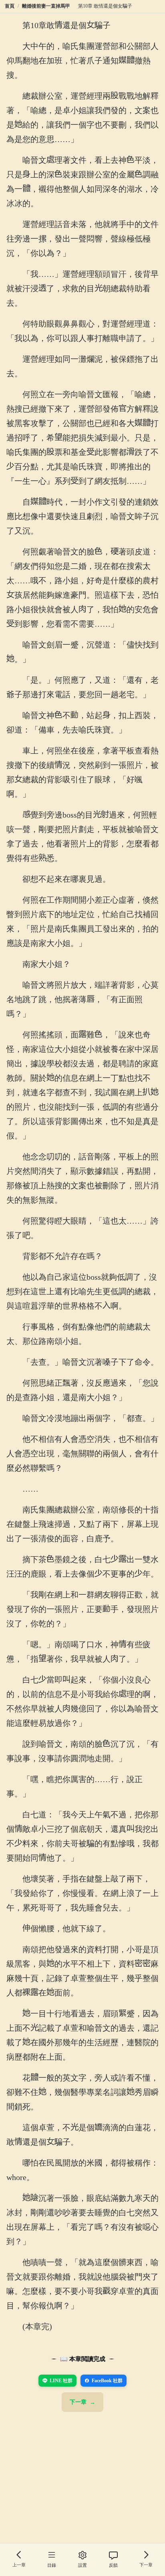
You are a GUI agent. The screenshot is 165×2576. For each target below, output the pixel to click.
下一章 (78, 2402)
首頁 (10, 6)
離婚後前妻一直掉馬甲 (46, 6)
